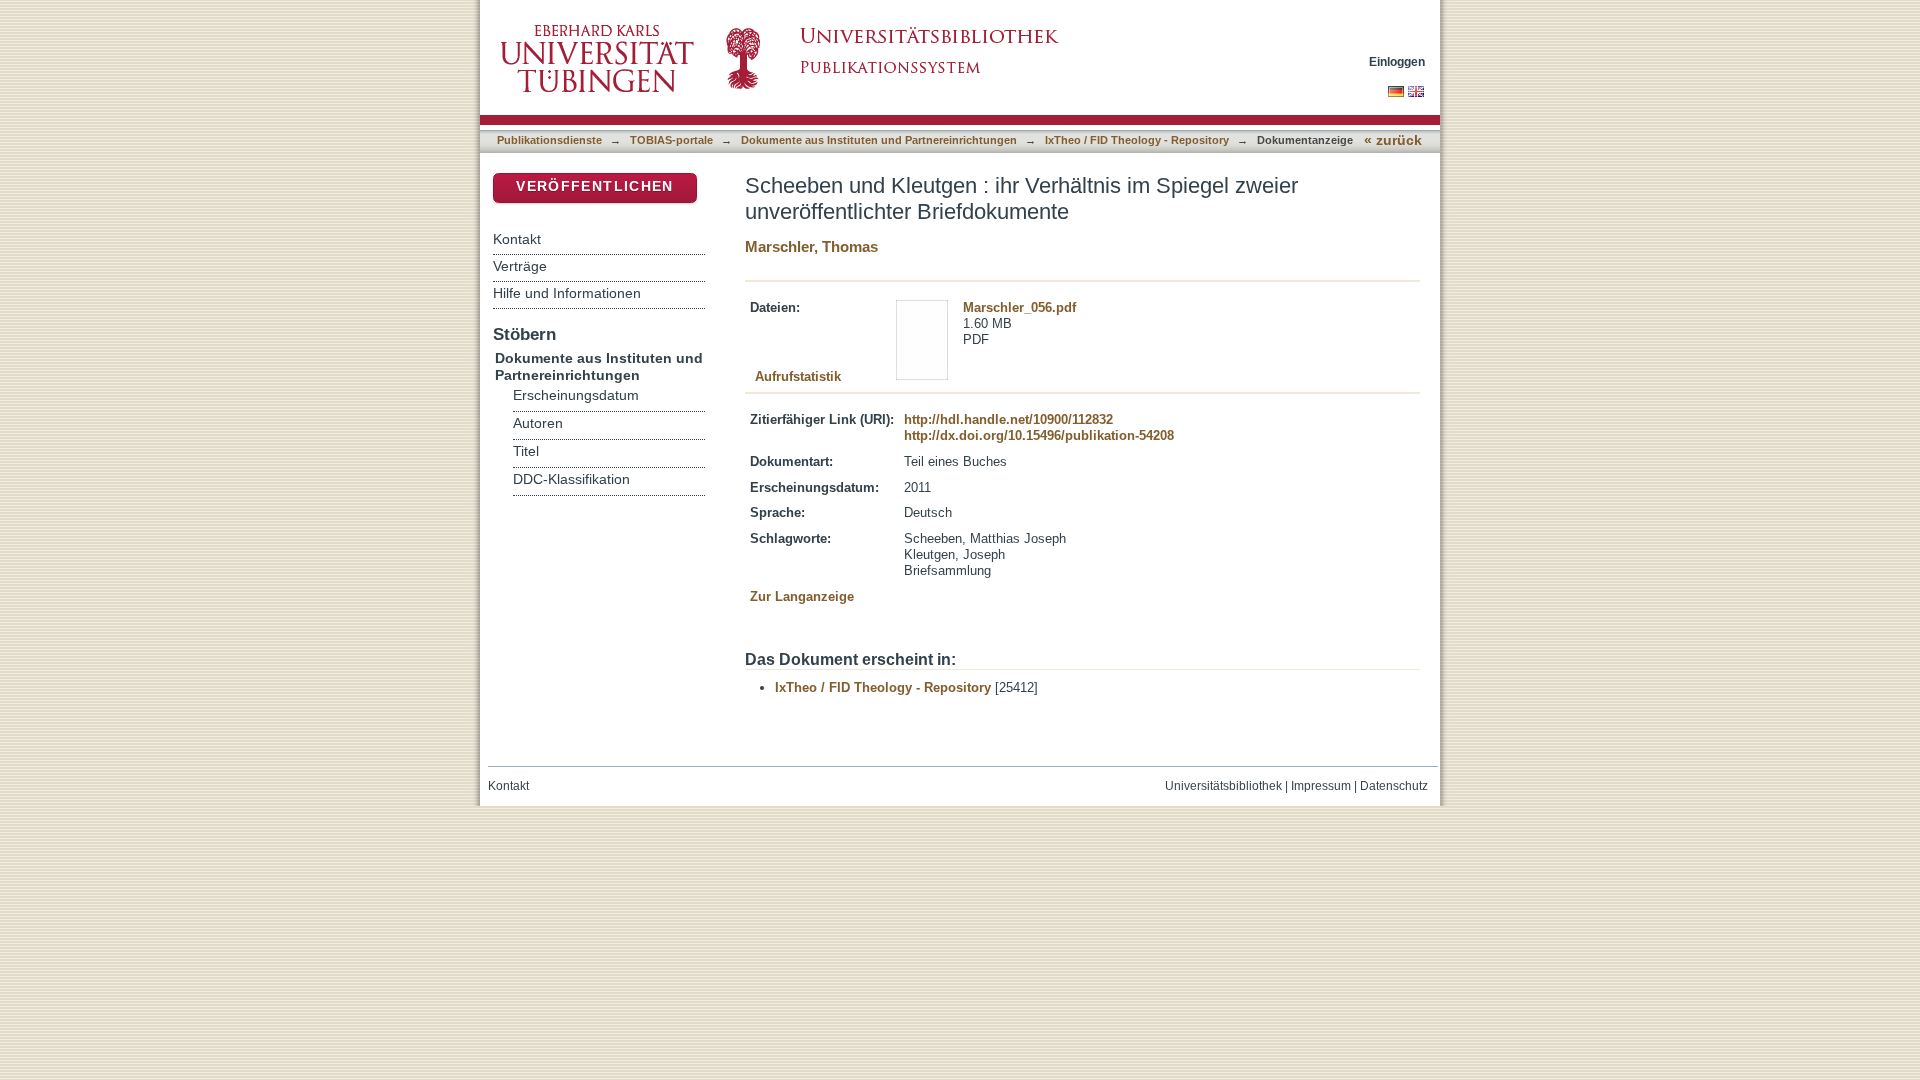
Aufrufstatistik (798, 376)
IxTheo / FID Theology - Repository (1137, 140)
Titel (526, 451)
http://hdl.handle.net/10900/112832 (1008, 419)
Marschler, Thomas (811, 246)
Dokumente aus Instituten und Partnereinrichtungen (879, 140)
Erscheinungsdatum (576, 395)
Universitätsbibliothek (1223, 786)
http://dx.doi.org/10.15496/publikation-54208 (1039, 435)
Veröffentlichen (594, 186)
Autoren (538, 423)
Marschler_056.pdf (1019, 307)
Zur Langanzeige (802, 596)
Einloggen (1397, 61)
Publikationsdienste (549, 140)
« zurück (1393, 140)
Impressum (1321, 786)
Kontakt (517, 239)
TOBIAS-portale (671, 140)
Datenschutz (1394, 786)
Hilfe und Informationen (567, 293)
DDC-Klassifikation (571, 479)
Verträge (520, 266)
